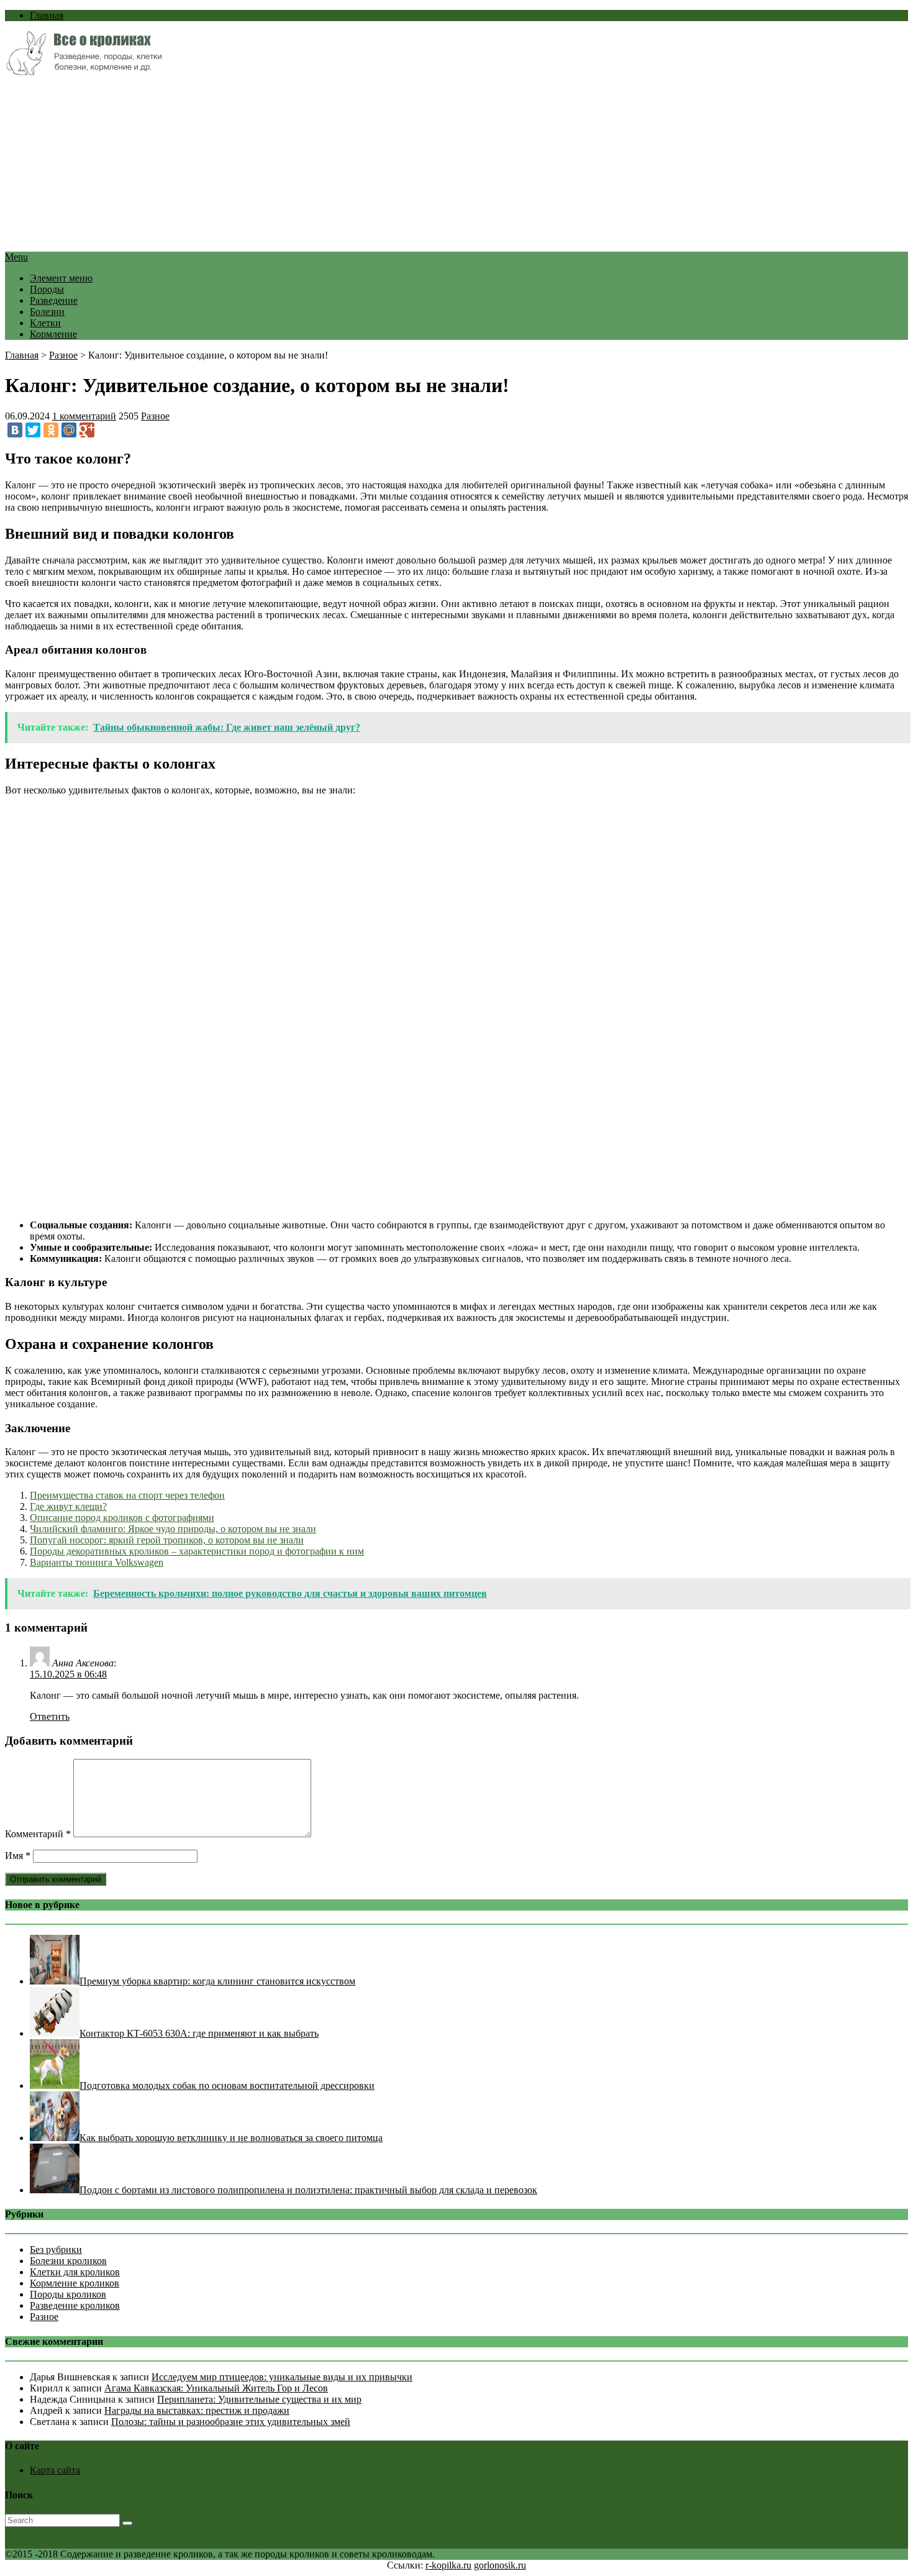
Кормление (53, 334)
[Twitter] (33, 430)
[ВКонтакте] (15, 430)
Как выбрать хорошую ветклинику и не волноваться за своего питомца (231, 2138)
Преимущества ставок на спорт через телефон (127, 1495)
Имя (18, 1856)
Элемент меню (61, 278)
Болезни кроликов (68, 2261)
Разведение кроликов (75, 2305)
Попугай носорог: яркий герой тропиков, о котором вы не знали (167, 1540)
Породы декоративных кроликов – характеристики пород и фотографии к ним (197, 1551)
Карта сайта (55, 2470)
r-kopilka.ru (448, 2565)
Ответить (50, 1716)
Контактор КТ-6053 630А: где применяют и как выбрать (199, 2033)
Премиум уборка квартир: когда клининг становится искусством (217, 1981)
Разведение (54, 300)
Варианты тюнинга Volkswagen (97, 1562)
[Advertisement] (378, 165)
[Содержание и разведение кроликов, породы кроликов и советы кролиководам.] (84, 72)
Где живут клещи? (68, 1506)
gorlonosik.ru (500, 2565)
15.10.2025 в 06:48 (68, 1674)
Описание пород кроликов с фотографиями (122, 1518)
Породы (47, 289)
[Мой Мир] (69, 430)
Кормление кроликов (75, 2283)
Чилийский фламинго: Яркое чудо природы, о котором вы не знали (173, 1529)
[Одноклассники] (51, 430)
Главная (47, 15)
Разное (63, 355)
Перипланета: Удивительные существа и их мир (259, 2399)
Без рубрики (56, 2249)
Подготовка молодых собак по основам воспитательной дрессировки (227, 2085)
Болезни (47, 312)
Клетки (45, 323)
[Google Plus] (87, 430)
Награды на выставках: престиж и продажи (197, 2410)
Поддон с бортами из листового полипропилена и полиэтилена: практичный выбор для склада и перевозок (308, 2190)
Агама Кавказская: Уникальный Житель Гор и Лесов (216, 2388)
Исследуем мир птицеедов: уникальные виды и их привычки (282, 2377)
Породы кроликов (68, 2294)
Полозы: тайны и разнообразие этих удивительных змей (231, 2422)
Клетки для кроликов (75, 2272)
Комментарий (38, 1834)
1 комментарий (84, 416)
